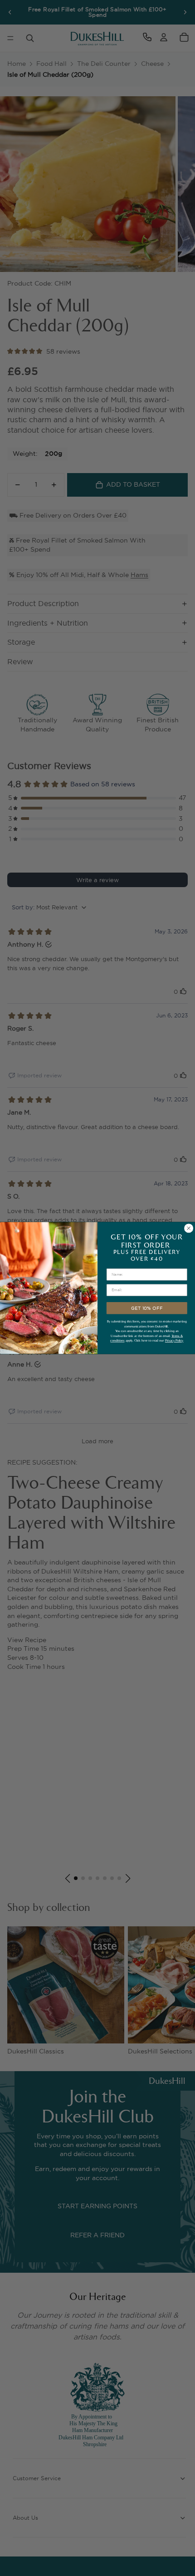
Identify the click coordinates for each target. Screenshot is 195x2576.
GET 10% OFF (147, 1308)
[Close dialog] (189, 1228)
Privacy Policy (174, 1340)
